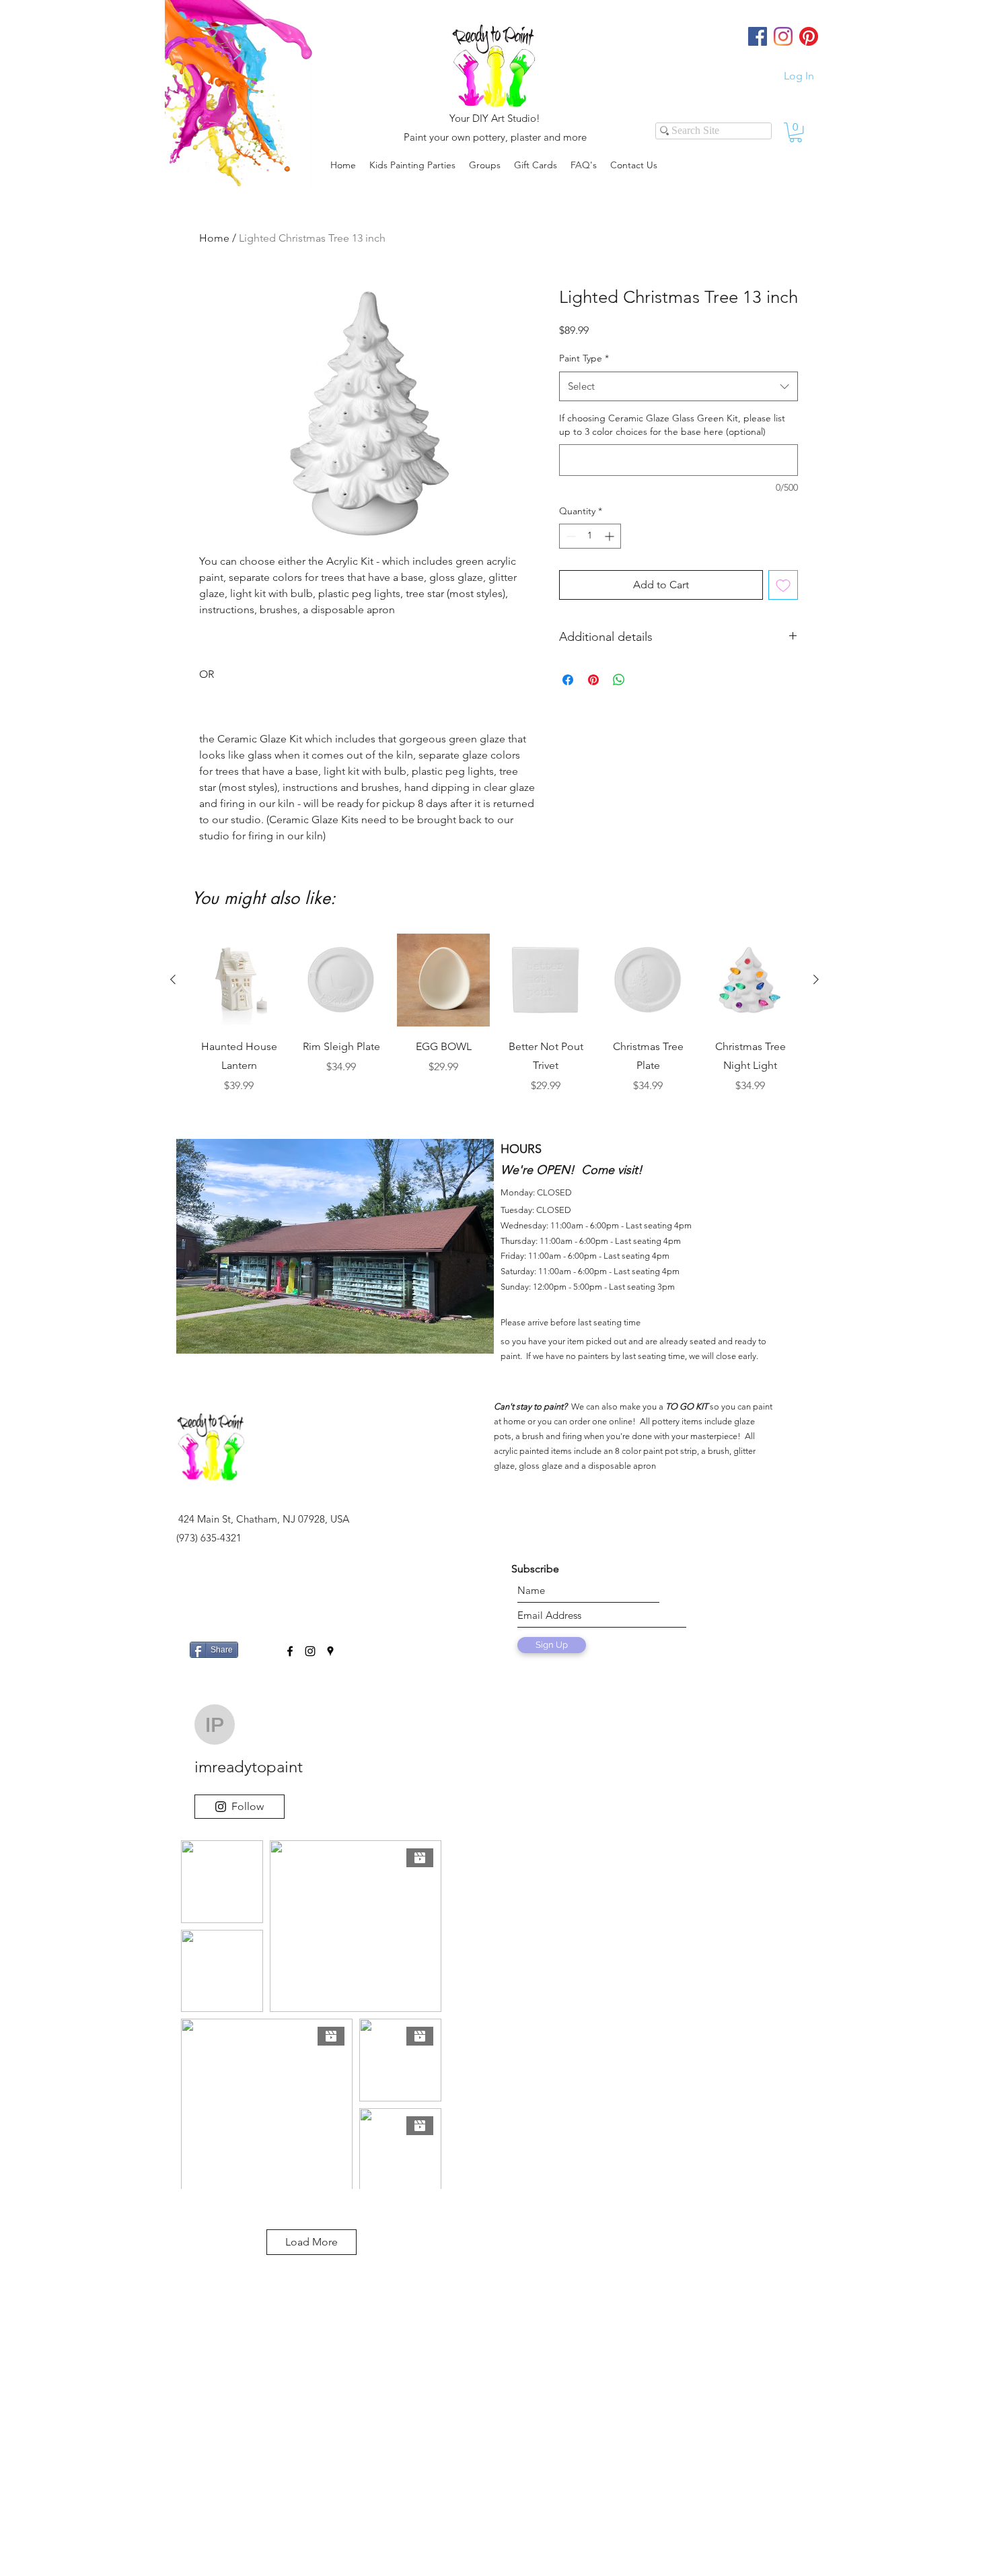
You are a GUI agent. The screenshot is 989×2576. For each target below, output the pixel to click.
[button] (485, 165)
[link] (796, 132)
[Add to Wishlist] (783, 585)
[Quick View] (239, 980)
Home (214, 238)
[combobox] (679, 386)
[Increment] (611, 536)
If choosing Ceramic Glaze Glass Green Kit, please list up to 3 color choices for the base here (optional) (672, 425)
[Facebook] (758, 36)
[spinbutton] (590, 536)
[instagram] (310, 1651)
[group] (494, 1023)
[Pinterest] (809, 36)
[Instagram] (783, 36)
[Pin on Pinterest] (593, 680)
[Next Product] (816, 979)
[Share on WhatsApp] (619, 680)
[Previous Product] (173, 979)
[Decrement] (570, 536)
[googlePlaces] (330, 1651)
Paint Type (584, 358)
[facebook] (290, 1651)
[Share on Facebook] (568, 680)
